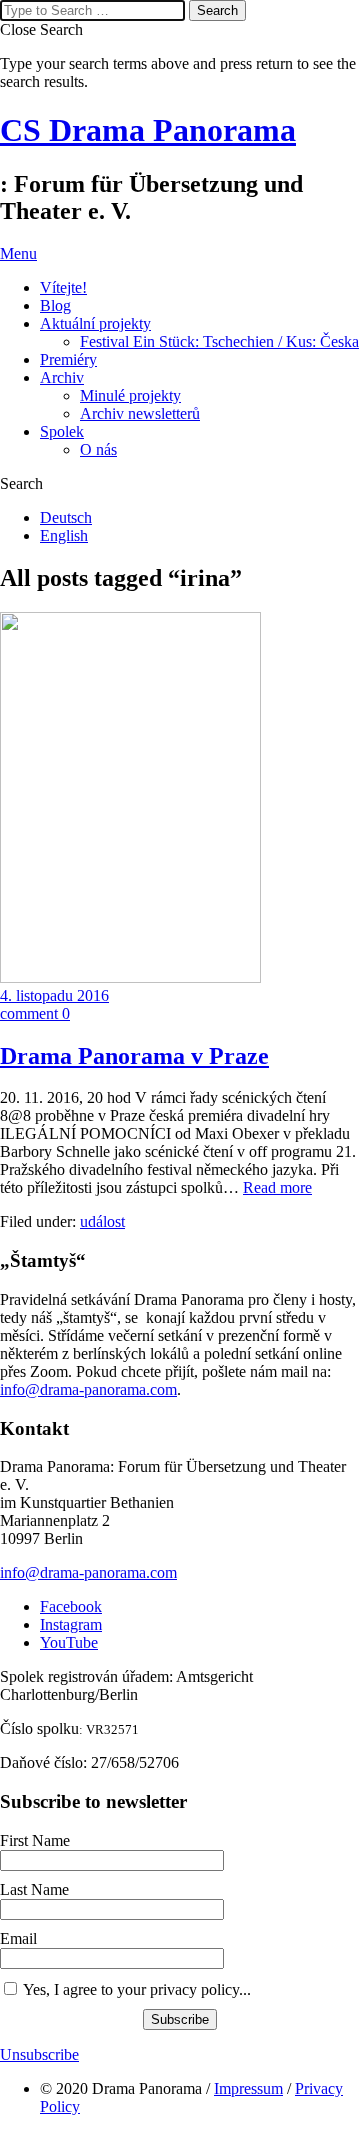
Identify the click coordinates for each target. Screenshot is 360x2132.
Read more (277, 1187)
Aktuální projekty (95, 323)
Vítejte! (63, 287)
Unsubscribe (39, 2054)
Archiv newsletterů (140, 413)
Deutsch (66, 517)
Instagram (71, 1624)
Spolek (62, 431)
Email (18, 1938)
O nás (98, 449)
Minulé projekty (130, 395)
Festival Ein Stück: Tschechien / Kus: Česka (219, 341)
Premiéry (68, 359)
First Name (35, 1840)
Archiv (62, 377)
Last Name (34, 1889)
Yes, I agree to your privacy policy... (137, 1989)
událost (102, 1221)
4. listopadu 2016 (54, 995)
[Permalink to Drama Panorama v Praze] (130, 977)
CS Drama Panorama (148, 130)
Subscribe (180, 2019)
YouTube (69, 1642)
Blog (55, 305)
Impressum (248, 2088)
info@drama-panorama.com (88, 1389)
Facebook (71, 1606)
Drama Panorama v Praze (134, 1056)
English (64, 535)
